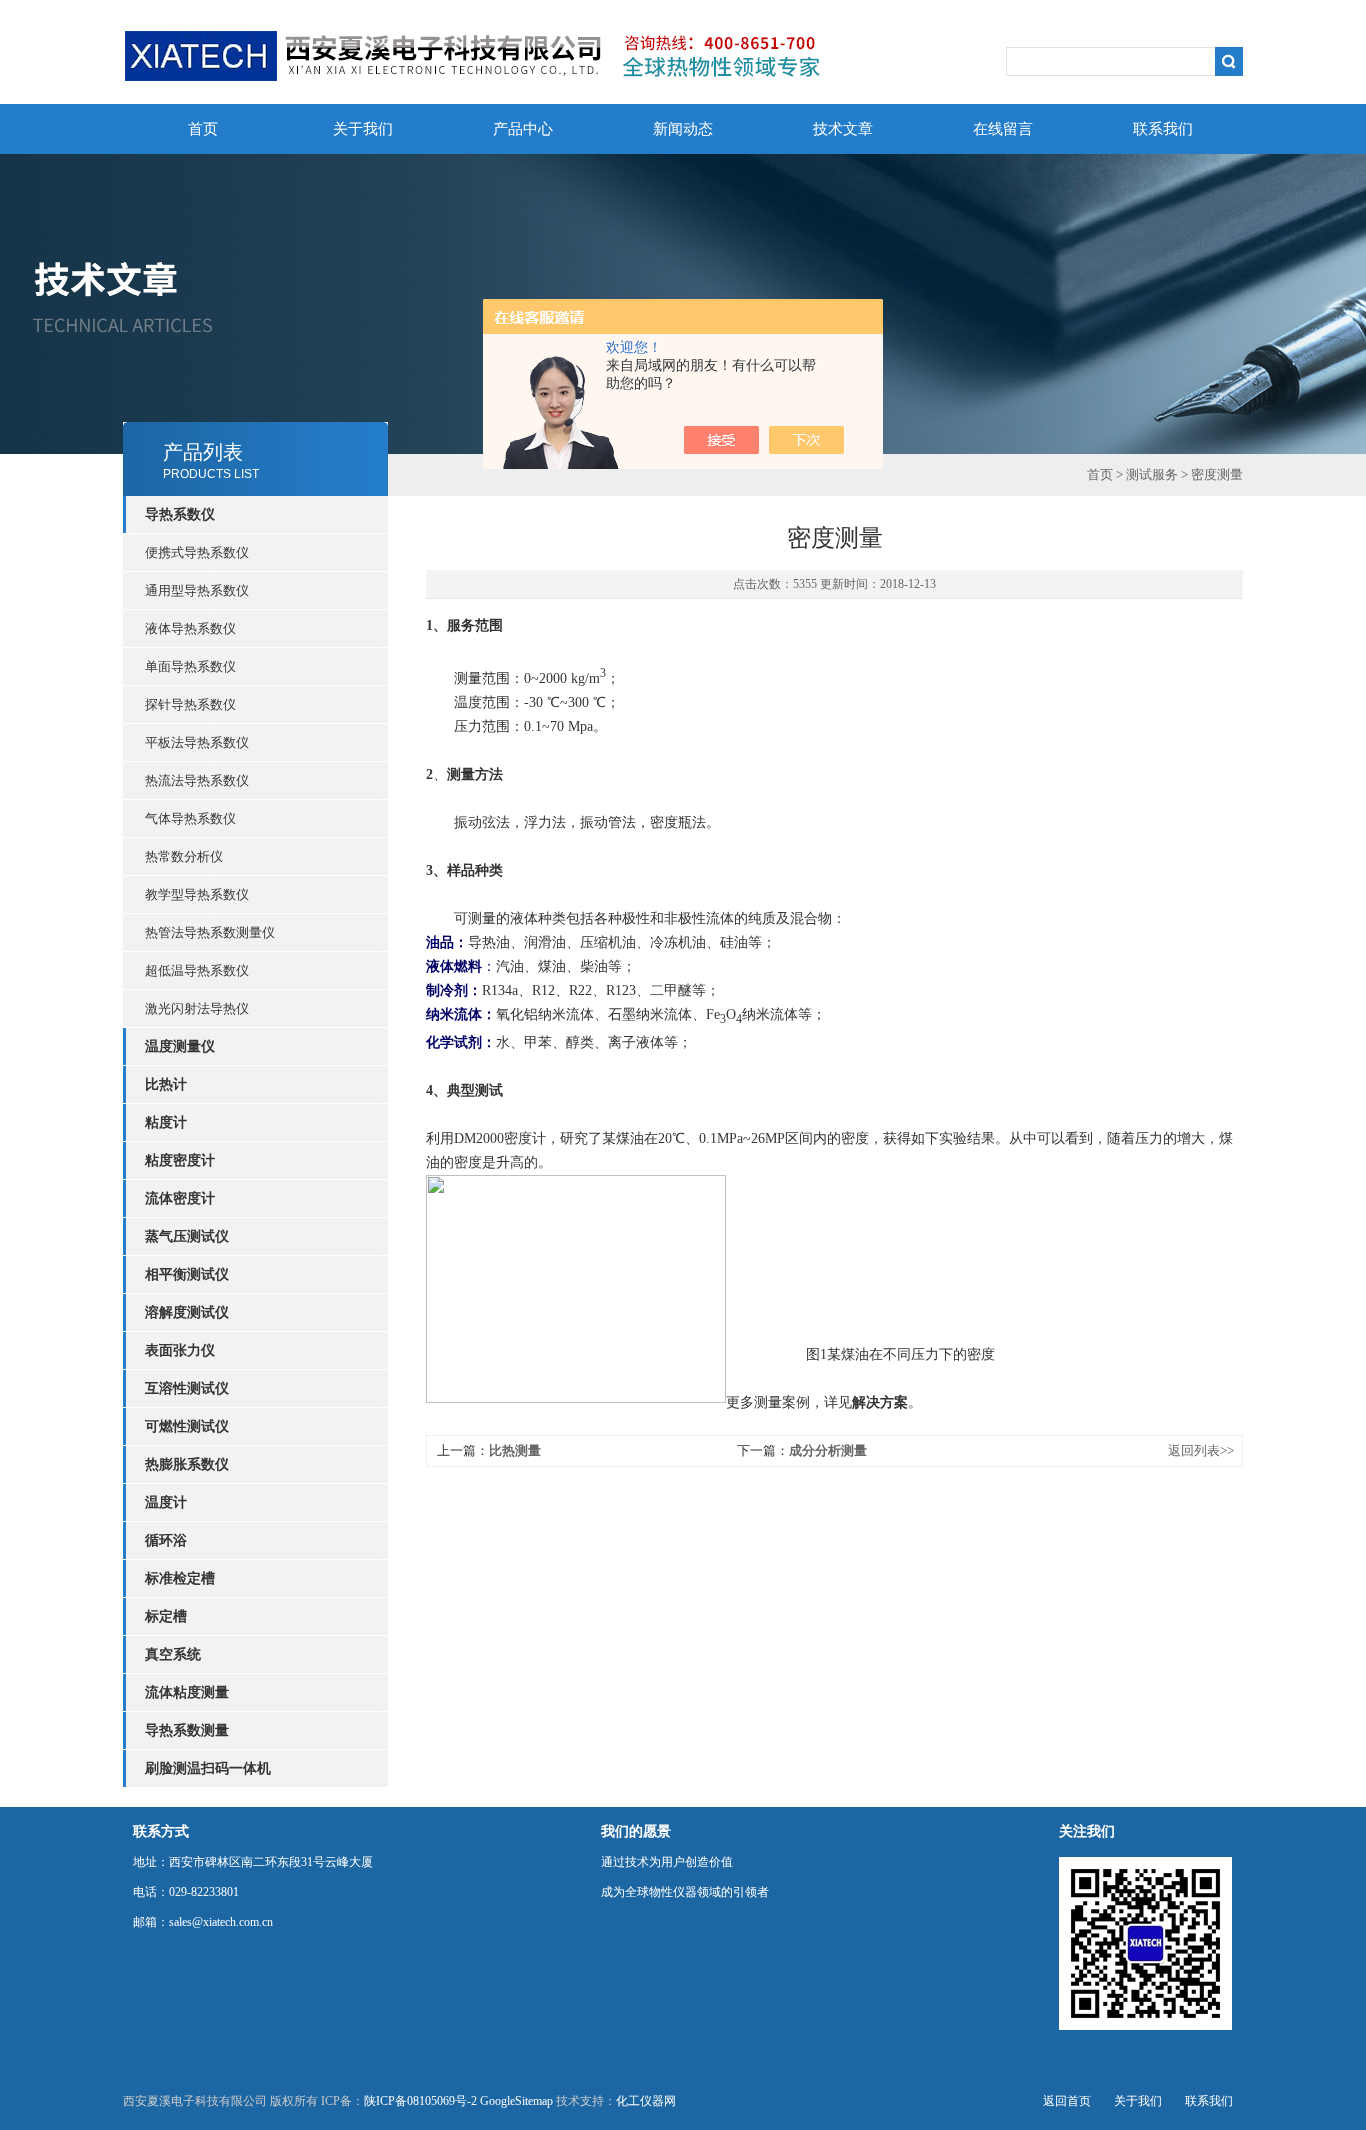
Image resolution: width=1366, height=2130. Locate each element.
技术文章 (843, 129)
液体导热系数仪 (190, 628)
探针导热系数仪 (190, 704)
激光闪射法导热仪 (197, 1008)
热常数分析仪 (184, 856)
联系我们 (1163, 129)
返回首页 (1067, 2101)
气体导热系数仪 (190, 818)
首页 (203, 129)
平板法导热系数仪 (197, 742)
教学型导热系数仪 (197, 894)
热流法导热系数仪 (197, 780)
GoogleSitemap (516, 2101)
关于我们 (363, 129)
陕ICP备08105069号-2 (420, 2101)
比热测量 (515, 1450)
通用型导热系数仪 (197, 590)
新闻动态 (683, 129)
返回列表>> (1201, 1450)
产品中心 (523, 129)
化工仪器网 (646, 2101)
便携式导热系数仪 (197, 552)
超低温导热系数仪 (197, 970)
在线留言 (1003, 129)
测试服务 (1152, 474)
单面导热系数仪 (190, 666)
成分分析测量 (828, 1450)
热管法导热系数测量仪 (210, 932)
